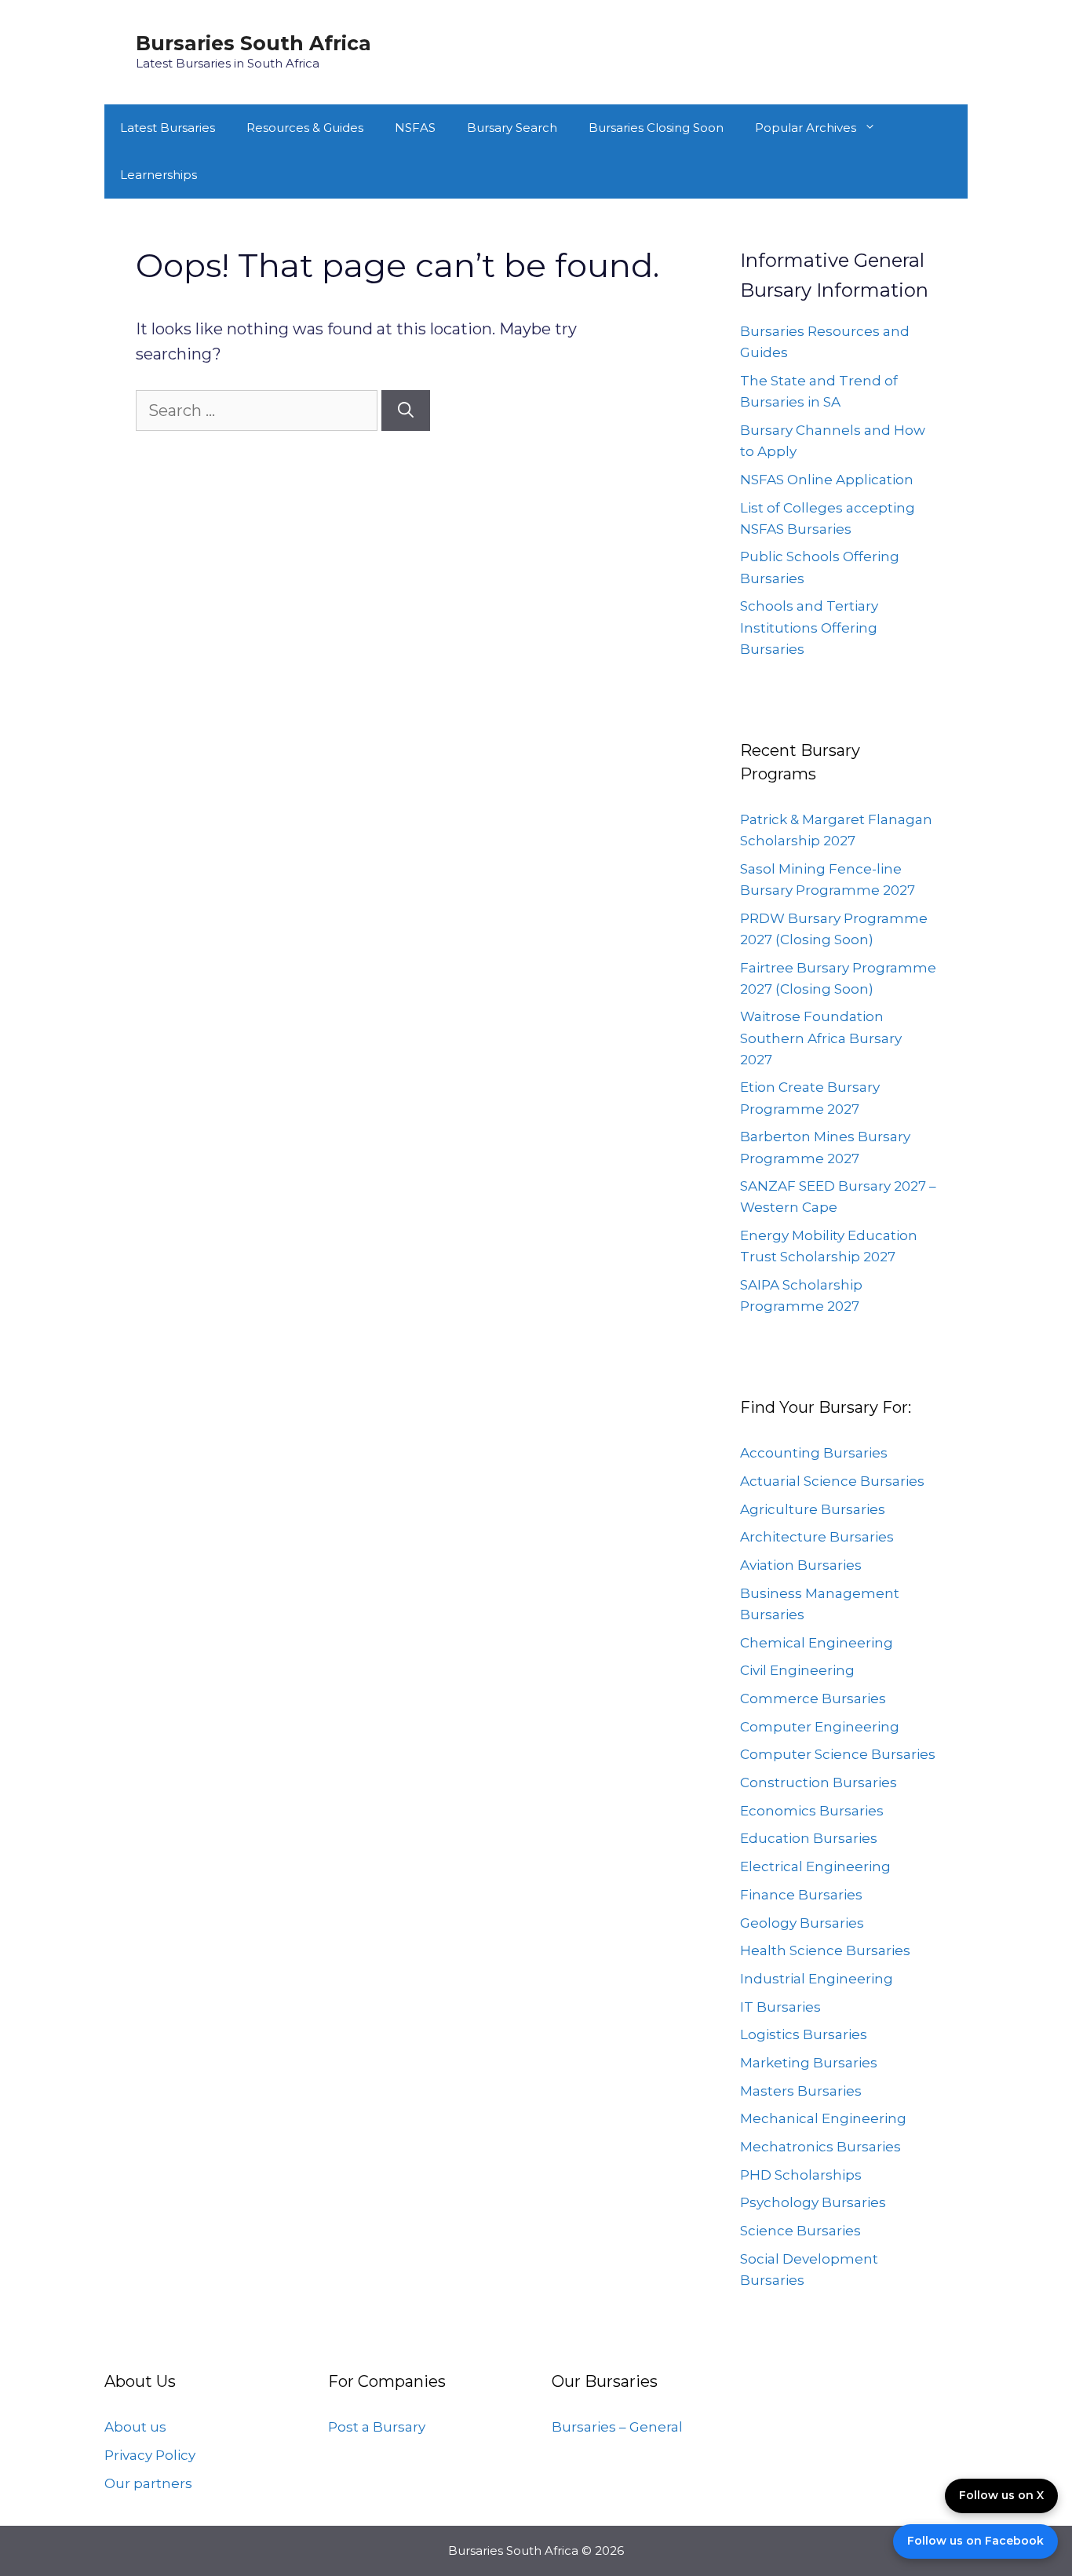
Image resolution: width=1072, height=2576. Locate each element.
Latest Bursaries (168, 128)
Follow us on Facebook (975, 2541)
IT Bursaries (780, 2007)
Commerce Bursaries (813, 1698)
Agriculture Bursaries (813, 1509)
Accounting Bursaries (814, 1453)
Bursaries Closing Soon (656, 128)
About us (135, 2427)
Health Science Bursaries (825, 1950)
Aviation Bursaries (801, 1565)
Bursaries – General (617, 2427)
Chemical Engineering (817, 1643)
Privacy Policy (150, 2455)
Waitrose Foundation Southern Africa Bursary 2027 (821, 1038)
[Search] (406, 410)
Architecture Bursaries (817, 1537)
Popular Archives (806, 128)
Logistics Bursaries (804, 2034)
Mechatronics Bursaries (820, 2147)
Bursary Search (512, 128)
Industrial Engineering (817, 1979)
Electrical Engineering (815, 1866)
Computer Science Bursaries (838, 1754)
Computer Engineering (820, 1727)
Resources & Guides (305, 128)
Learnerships (159, 175)
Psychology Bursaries (813, 2202)
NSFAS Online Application (827, 480)
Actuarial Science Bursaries (832, 1481)
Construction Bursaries (819, 1782)
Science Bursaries (800, 2231)
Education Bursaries (809, 1838)
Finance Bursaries (801, 1895)
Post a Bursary (377, 2427)
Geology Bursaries (802, 1923)
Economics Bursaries (812, 1811)
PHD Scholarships (801, 2175)
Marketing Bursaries (809, 2063)
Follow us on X (1001, 2495)
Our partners (148, 2483)
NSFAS (415, 128)
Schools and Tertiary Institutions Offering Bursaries (809, 627)
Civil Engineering (797, 1670)
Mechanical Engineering (823, 2118)
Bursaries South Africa (253, 43)
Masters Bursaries (801, 2091)
